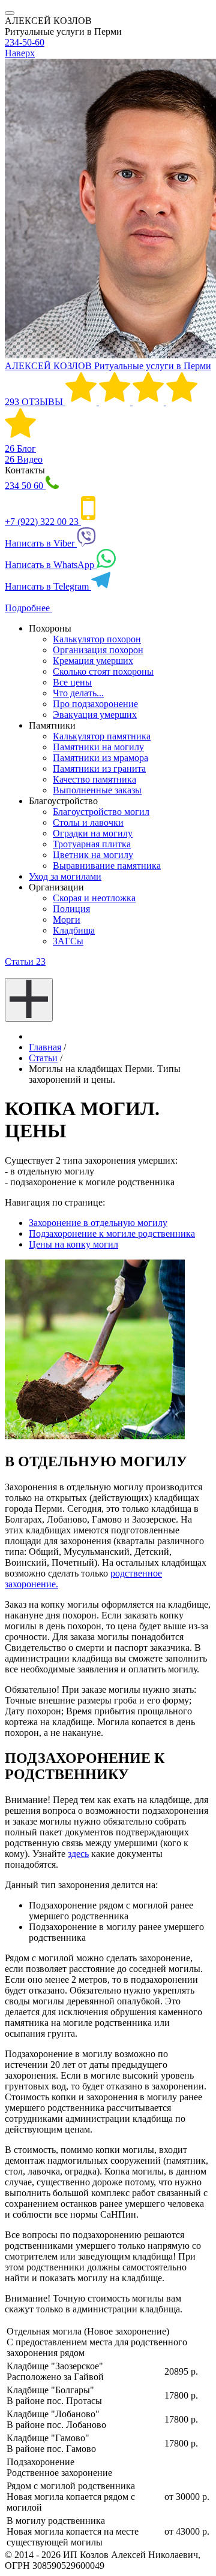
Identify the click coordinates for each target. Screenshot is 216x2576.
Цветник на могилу (93, 855)
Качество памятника (94, 779)
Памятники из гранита (99, 768)
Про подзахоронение (95, 704)
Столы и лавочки (88, 822)
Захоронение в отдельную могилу (98, 1223)
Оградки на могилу (93, 833)
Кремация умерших (93, 661)
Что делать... (78, 693)
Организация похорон (98, 650)
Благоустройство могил (101, 812)
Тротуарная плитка (92, 844)
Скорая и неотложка (94, 898)
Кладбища (74, 930)
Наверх (20, 53)
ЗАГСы (68, 941)
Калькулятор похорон (97, 639)
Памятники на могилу (98, 747)
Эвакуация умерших (95, 715)
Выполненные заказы (97, 790)
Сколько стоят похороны (103, 671)
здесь (78, 1854)
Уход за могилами (65, 876)
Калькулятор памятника (102, 736)
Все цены (72, 682)
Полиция (71, 909)
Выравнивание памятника (107, 866)
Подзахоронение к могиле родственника (112, 1233)
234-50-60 (25, 42)
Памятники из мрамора (100, 758)
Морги (67, 919)
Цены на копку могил (73, 1244)
